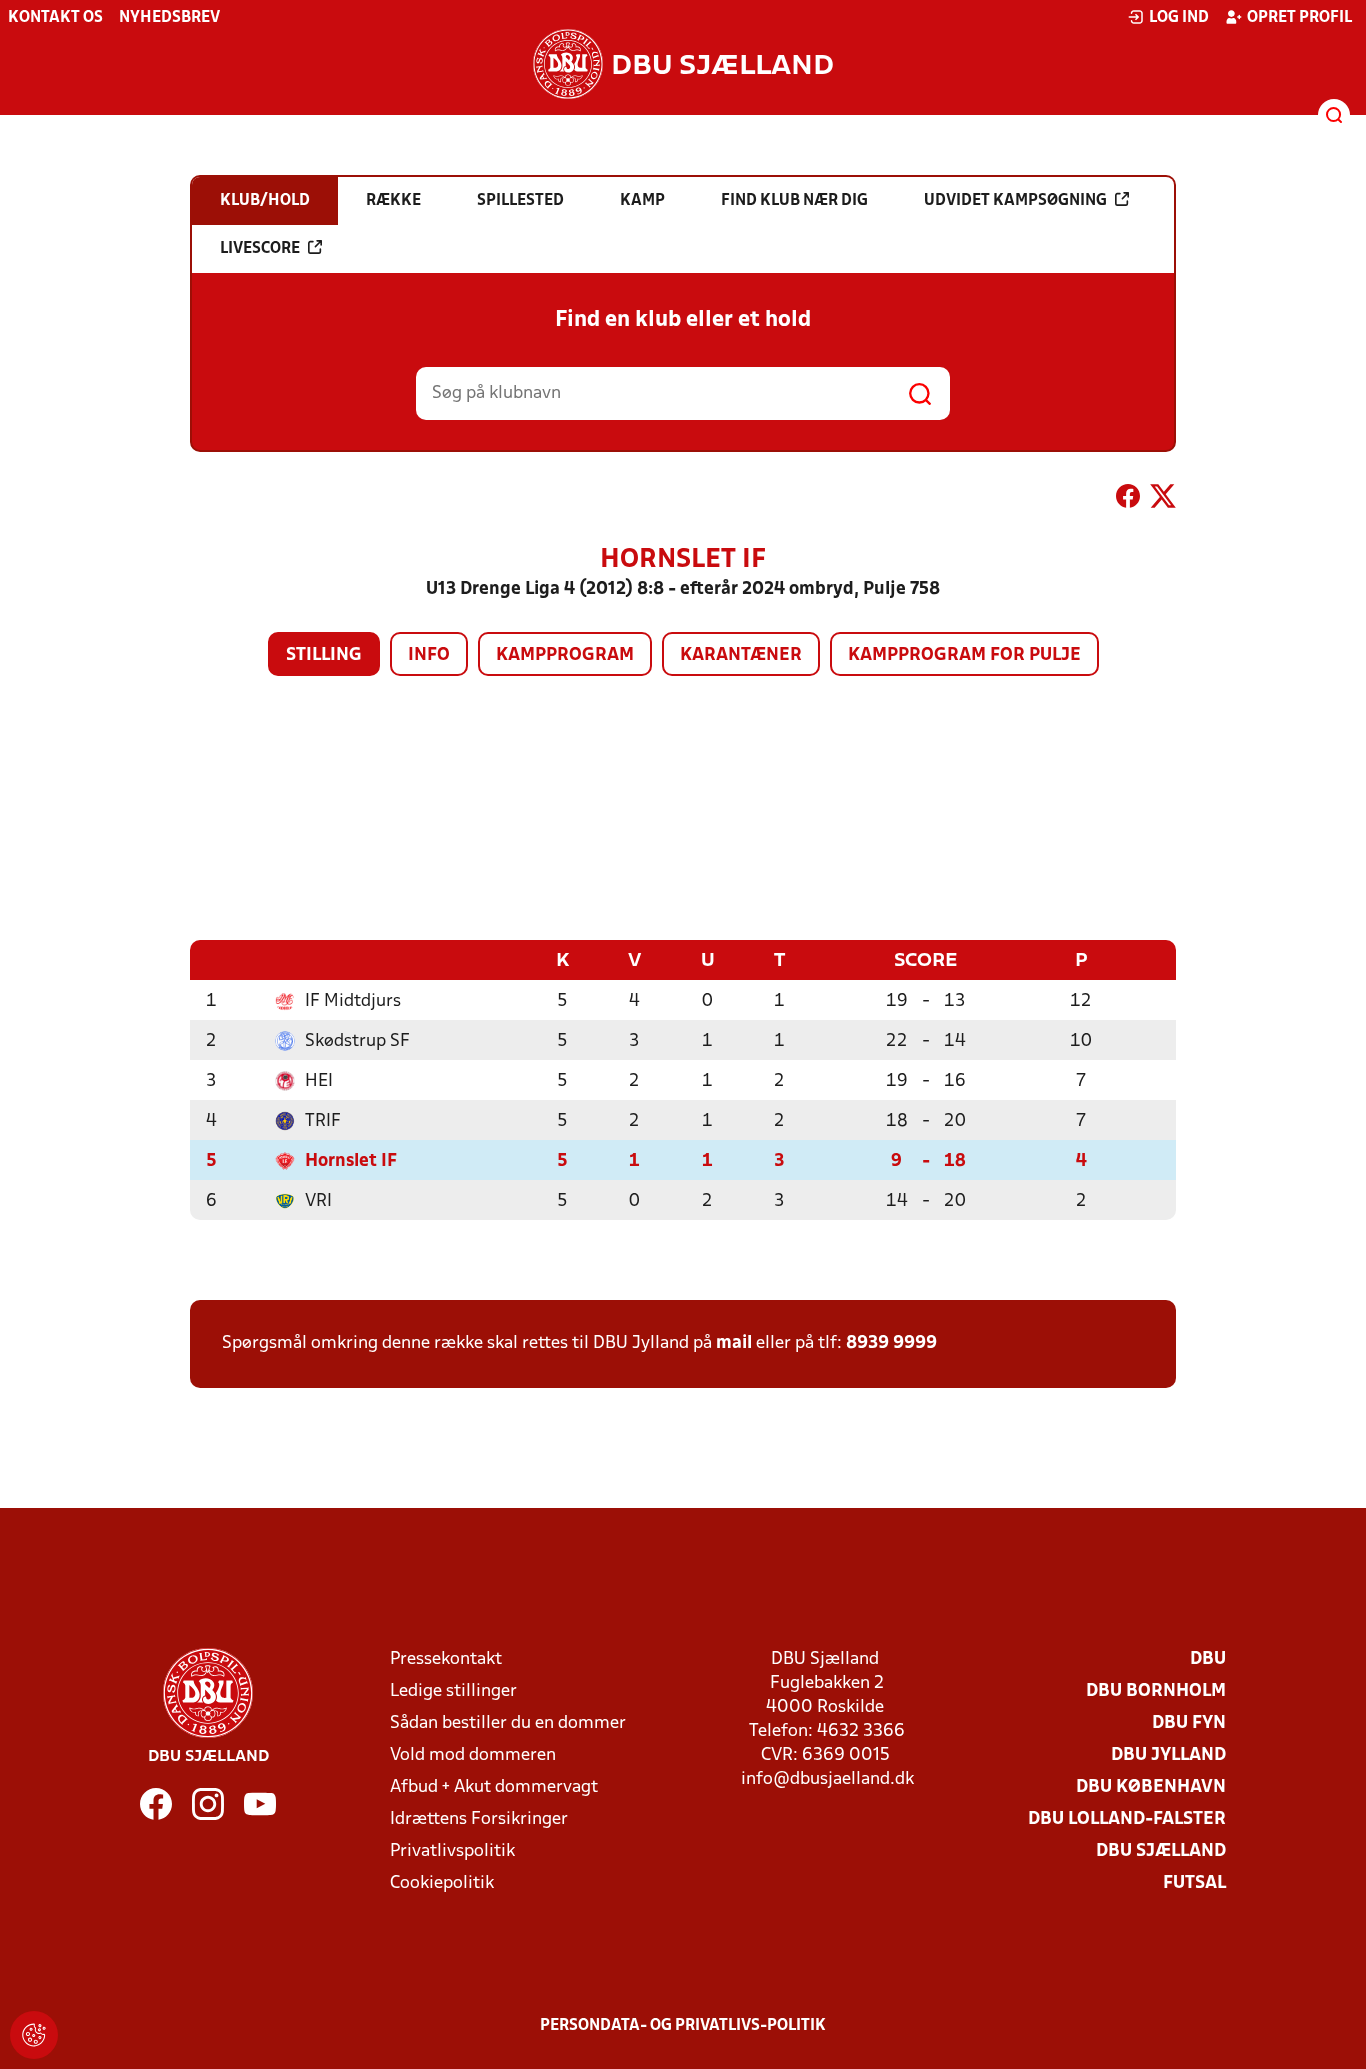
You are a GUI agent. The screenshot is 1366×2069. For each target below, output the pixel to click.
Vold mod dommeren (473, 1755)
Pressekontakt (446, 1659)
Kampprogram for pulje (964, 655)
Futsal (1194, 1883)
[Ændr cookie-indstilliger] (34, 2035)
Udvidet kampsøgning (1015, 201)
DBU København (1151, 1787)
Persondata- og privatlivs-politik (683, 2026)
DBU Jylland (1168, 1755)
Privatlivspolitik (452, 1851)
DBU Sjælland (1161, 1851)
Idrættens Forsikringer (479, 1819)
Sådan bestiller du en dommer (508, 1723)
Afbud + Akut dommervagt (494, 1787)
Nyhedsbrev (169, 18)
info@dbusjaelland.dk (827, 1779)
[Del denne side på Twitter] (1163, 500)
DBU (1208, 1659)
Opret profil (1299, 18)
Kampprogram (565, 655)
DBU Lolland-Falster (1127, 1819)
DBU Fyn (1189, 1723)
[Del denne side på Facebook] (1128, 500)
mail (734, 1343)
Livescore (260, 249)
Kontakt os (55, 18)
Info (429, 655)
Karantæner (741, 655)
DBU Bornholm (1156, 1691)
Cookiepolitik (442, 1883)
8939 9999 (891, 1343)
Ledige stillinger (453, 1691)
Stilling (324, 655)
